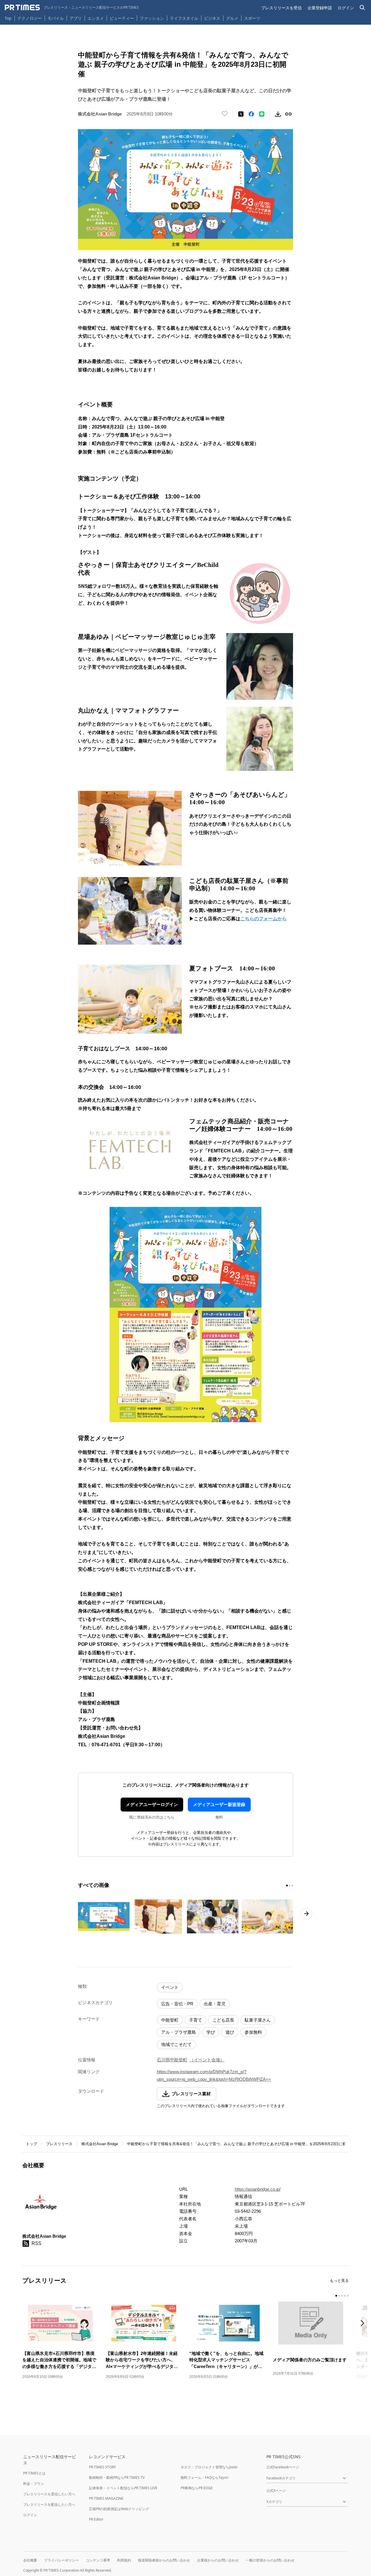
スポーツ (252, 18)
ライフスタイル (184, 18)
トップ (31, 2144)
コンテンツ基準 (98, 2560)
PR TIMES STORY (102, 2467)
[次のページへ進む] (306, 1914)
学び (211, 2032)
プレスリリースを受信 (281, 8)
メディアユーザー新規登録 (219, 1804)
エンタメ (96, 18)
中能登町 (170, 2020)
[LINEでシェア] (262, 114)
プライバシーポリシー (61, 2560)
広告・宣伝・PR (177, 2004)
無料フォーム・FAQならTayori (204, 2478)
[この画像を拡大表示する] (104, 1917)
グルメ (232, 18)
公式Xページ (276, 2491)
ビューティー (122, 18)
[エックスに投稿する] (241, 114)
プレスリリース (59, 2144)
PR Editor (96, 2519)
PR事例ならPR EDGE (197, 2488)
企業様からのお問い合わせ (218, 2560)
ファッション (152, 18)
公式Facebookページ (283, 2467)
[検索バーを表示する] (362, 8)
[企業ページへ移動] (40, 2205)
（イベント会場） (207, 2060)
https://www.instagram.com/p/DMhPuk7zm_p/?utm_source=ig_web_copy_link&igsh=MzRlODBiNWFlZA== (214, 2075)
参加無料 (253, 2032)
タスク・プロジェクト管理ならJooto (209, 2467)
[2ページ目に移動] (290, 1886)
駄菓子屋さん (258, 2020)
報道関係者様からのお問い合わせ (164, 2560)
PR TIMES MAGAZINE (106, 2498)
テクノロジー (30, 18)
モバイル (56, 18)
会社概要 (30, 2560)
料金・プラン (34, 2484)
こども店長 (223, 2020)
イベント (170, 1987)
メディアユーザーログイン (152, 1804)
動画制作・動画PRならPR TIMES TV (117, 2478)
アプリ (76, 18)
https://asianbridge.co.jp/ (258, 2189)
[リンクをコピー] (288, 114)
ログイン (346, 8)
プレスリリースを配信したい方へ (49, 2504)
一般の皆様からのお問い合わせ (270, 2560)
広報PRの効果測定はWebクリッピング (119, 2509)
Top (8, 18)
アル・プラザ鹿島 (179, 2032)
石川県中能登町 (172, 2060)
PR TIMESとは (34, 2473)
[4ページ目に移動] (345, 2296)
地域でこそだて (176, 2044)
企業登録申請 (320, 8)
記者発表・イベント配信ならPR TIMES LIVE (123, 2488)
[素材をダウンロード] (278, 114)
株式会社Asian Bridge (100, 2144)
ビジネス (212, 18)
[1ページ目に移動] (287, 1886)
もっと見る (339, 2281)
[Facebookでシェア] (251, 114)
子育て (195, 2020)
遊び (230, 2032)
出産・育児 (215, 2004)
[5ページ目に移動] (348, 2296)
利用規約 (124, 2560)
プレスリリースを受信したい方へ (49, 2494)
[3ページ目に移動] (292, 1886)
